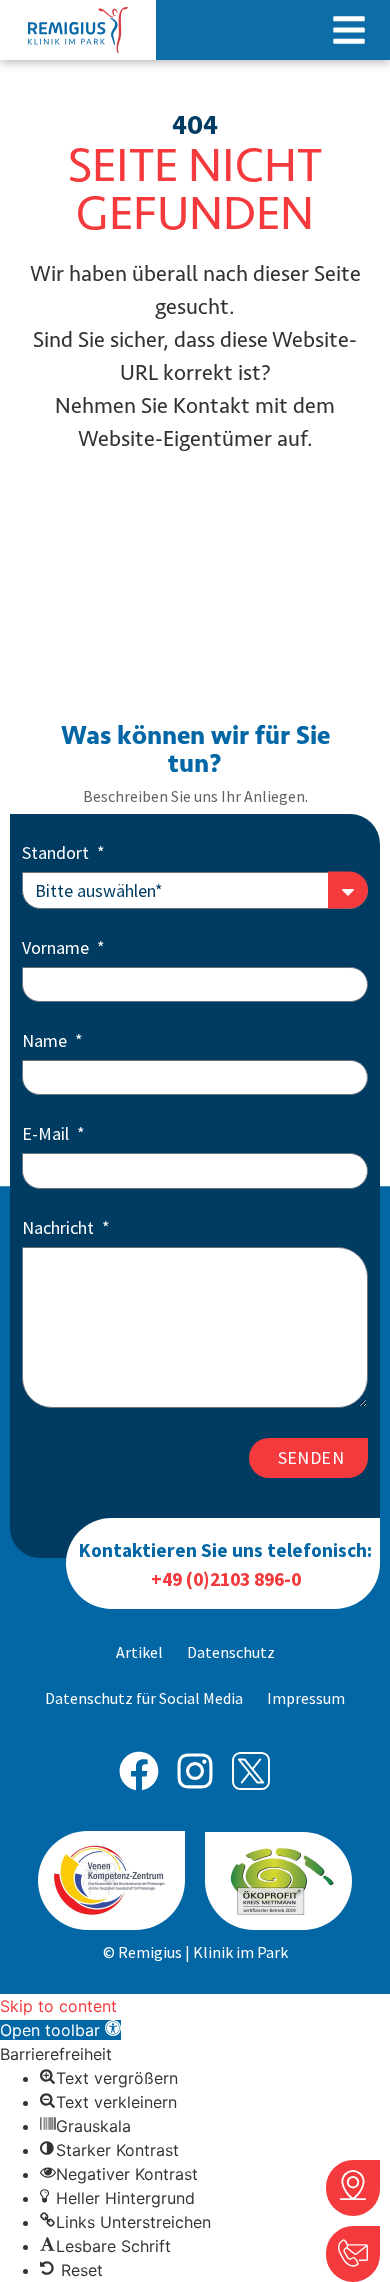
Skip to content (58, 2006)
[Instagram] (195, 1771)
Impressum (306, 1698)
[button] (349, 30)
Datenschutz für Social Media (144, 1698)
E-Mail (47, 1135)
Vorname (57, 949)
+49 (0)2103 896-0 (226, 1579)
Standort (57, 854)
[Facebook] (139, 1771)
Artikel (139, 1652)
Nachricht (60, 1229)
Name (46, 1042)
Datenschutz (231, 1652)
